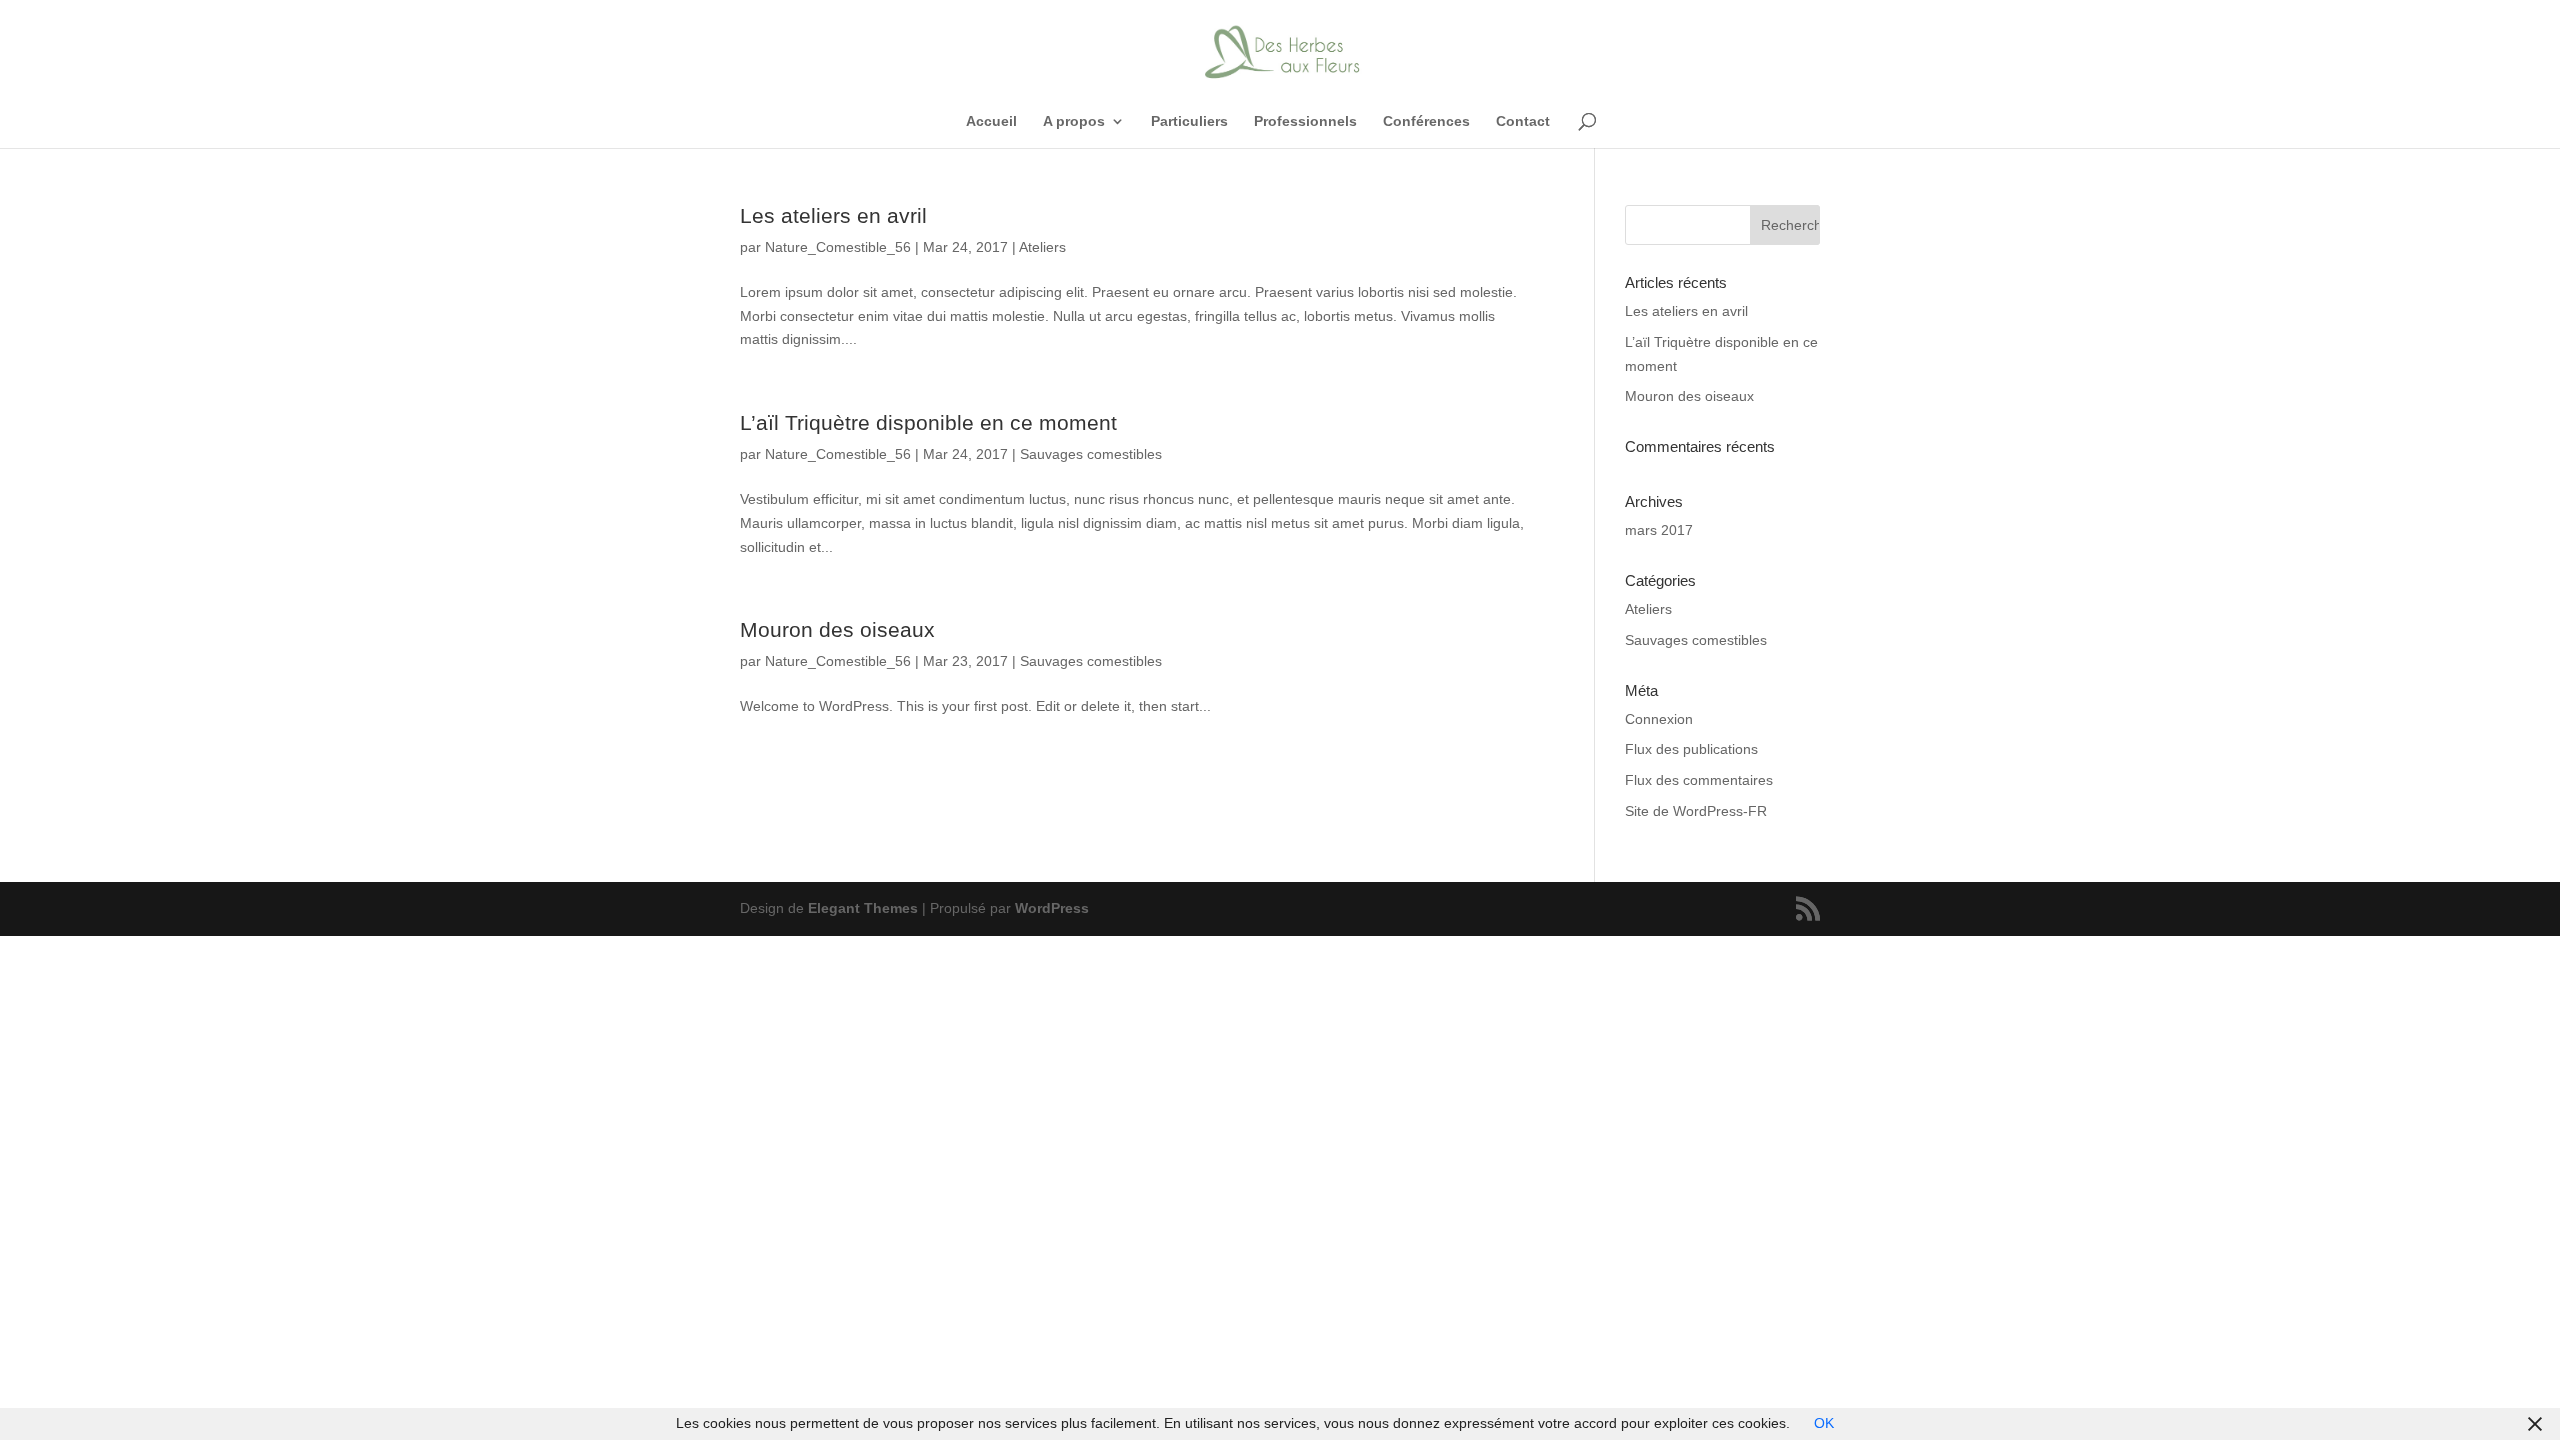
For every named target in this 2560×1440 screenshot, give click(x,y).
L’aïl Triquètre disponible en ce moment (928, 422)
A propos (1074, 121)
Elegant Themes (863, 908)
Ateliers (1042, 247)
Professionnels (1305, 121)
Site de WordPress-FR (1696, 811)
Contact (1523, 121)
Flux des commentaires (1699, 780)
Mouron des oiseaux (837, 629)
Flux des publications (1691, 749)
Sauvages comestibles (1091, 454)
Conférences (1426, 121)
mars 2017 (1659, 530)
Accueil (991, 121)
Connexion (1659, 719)
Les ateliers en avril (833, 215)
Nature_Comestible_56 (838, 247)
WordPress (1052, 908)
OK (1824, 1423)
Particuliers (1189, 121)
